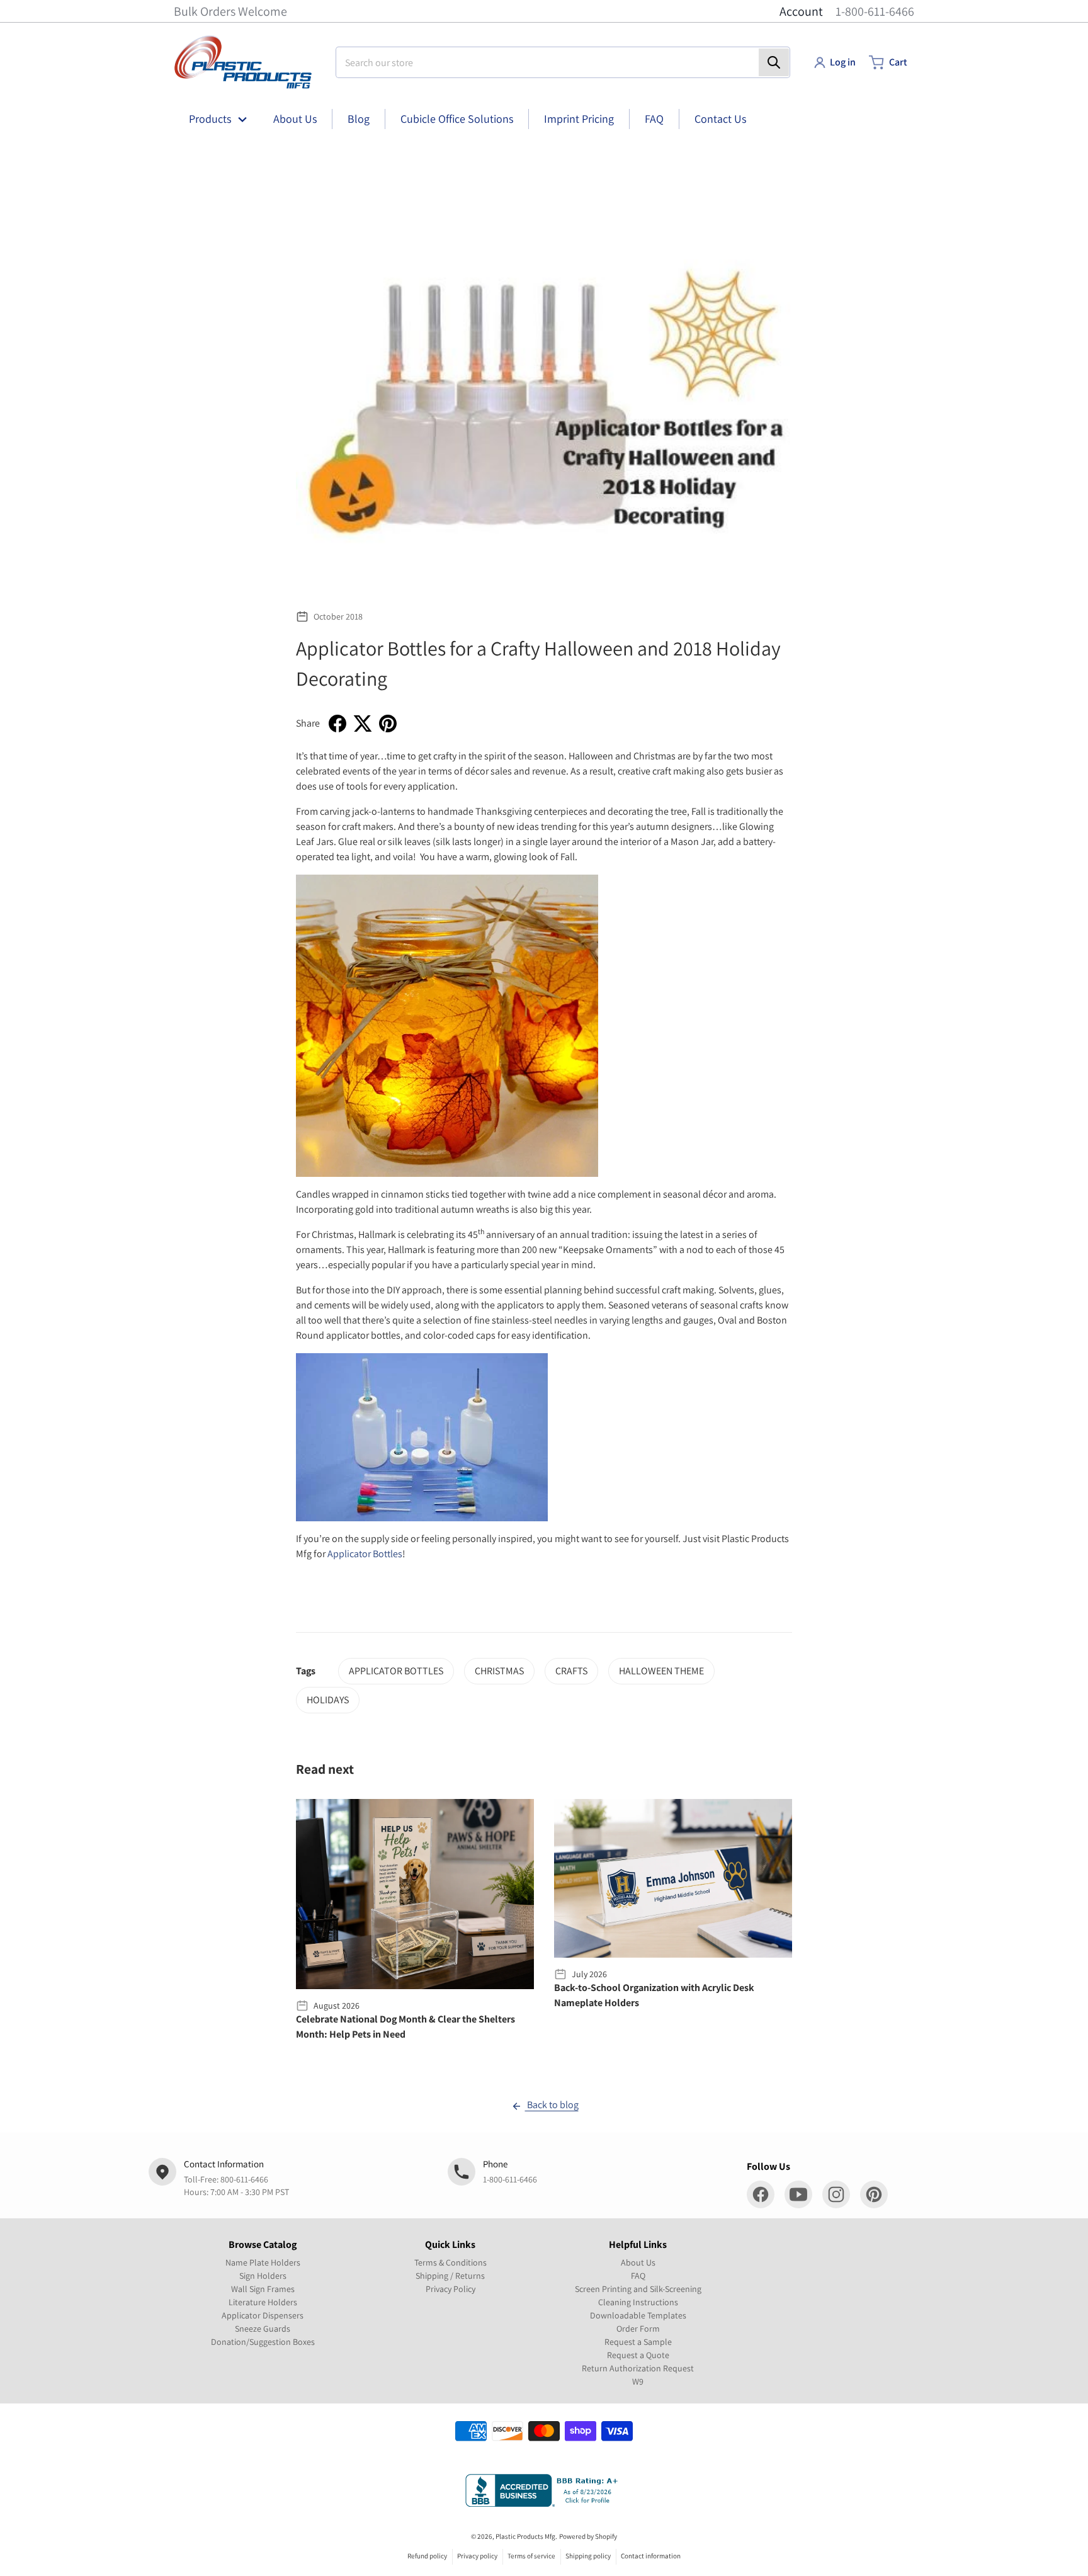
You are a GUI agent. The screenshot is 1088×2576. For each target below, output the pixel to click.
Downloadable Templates (638, 2315)
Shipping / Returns (450, 2276)
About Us (638, 2262)
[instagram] (836, 2194)
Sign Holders (263, 2276)
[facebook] (761, 2194)
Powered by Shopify (588, 2536)
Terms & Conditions (450, 2262)
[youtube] (798, 2194)
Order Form (638, 2329)
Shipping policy (588, 2556)
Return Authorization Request (638, 2368)
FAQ (638, 2276)
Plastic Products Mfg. (526, 2536)
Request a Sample (638, 2342)
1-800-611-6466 (875, 11)
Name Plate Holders (263, 2262)
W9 (638, 2381)
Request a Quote (638, 2355)
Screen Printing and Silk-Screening (638, 2289)
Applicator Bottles (365, 1554)
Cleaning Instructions (638, 2302)
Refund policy (427, 2556)
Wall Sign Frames (263, 2289)
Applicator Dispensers (263, 2315)
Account (801, 11)
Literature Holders (263, 2302)
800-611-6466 (244, 2179)
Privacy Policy (450, 2289)
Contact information (651, 2556)
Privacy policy (477, 2556)
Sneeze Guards (263, 2329)
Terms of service (531, 2556)
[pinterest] (874, 2194)
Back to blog (552, 2105)
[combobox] (563, 62)
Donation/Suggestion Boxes (263, 2342)
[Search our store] (774, 62)
